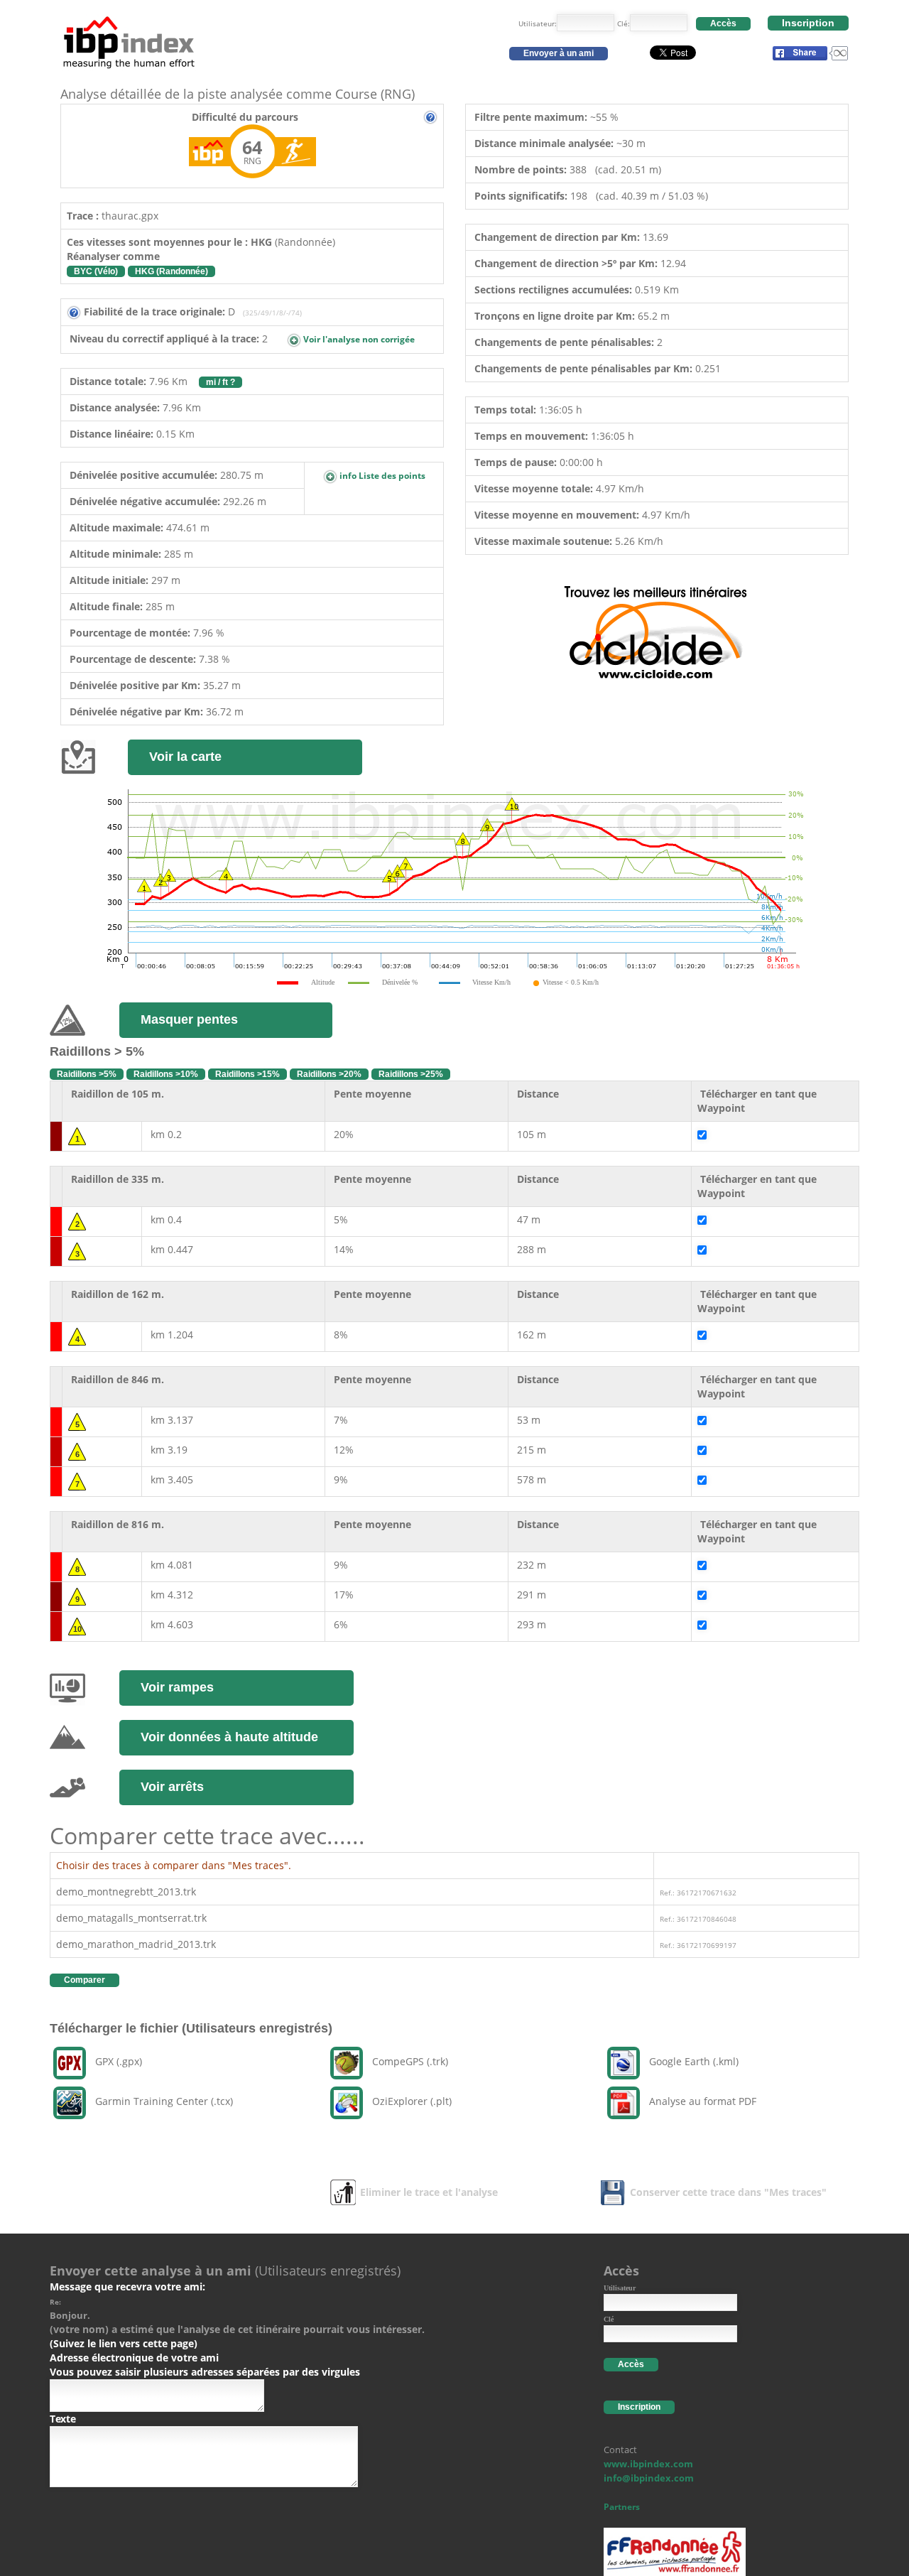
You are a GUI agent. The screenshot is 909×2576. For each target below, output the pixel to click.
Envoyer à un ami (559, 53)
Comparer (85, 1980)
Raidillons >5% (87, 1074)
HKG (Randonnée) (172, 271)
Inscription (808, 23)
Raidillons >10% (166, 1074)
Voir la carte (185, 757)
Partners (622, 2507)
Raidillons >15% (247, 1074)
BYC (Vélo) (96, 271)
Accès (723, 23)
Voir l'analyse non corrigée (358, 339)
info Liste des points (381, 476)
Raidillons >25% (411, 1074)
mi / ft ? (221, 382)
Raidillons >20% (329, 1074)
